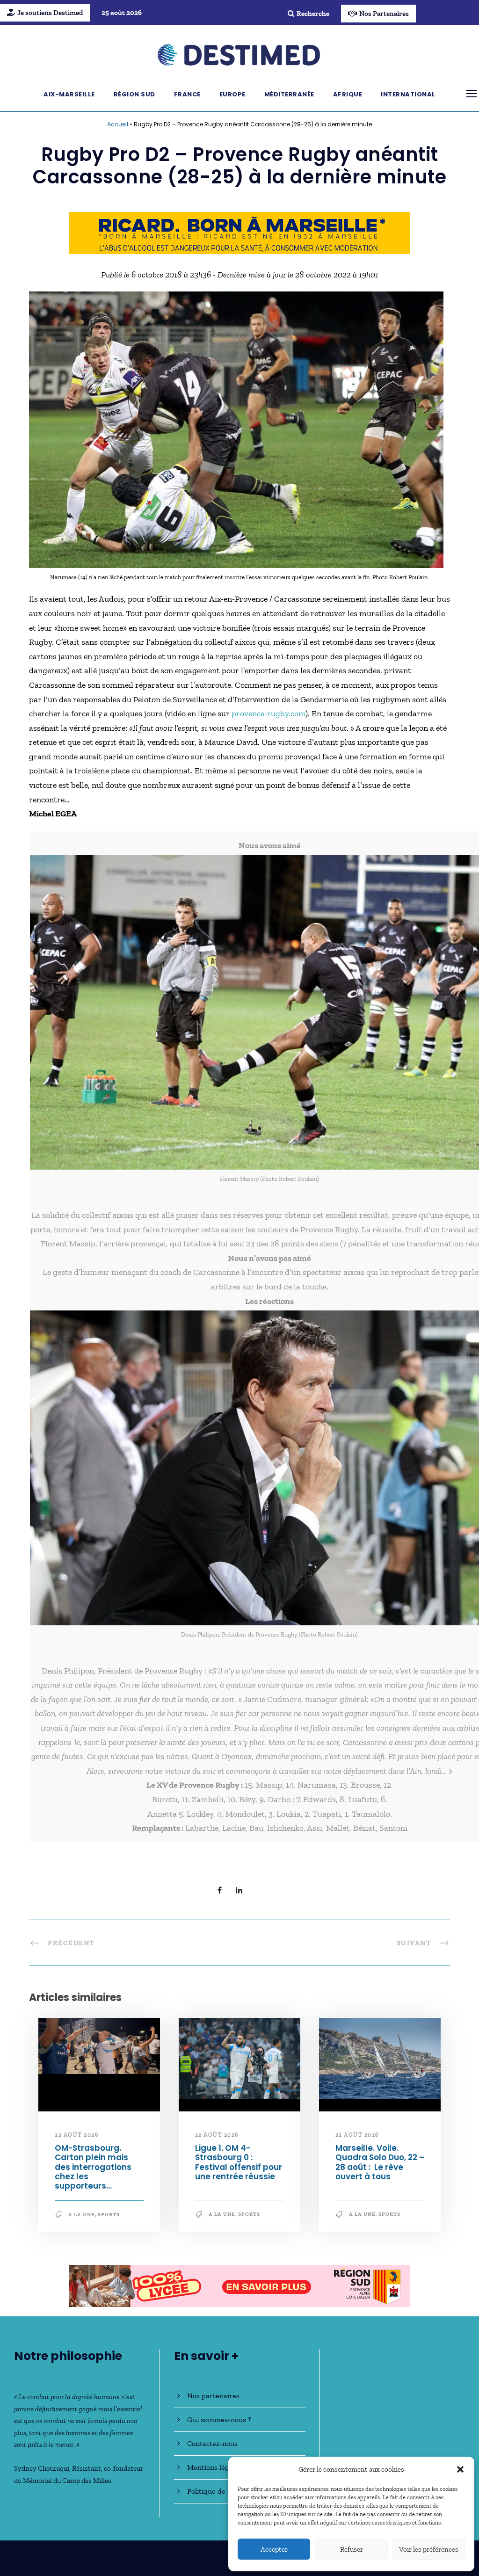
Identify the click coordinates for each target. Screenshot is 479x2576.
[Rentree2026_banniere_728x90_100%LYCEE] (239, 232)
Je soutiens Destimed (50, 13)
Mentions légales (214, 2467)
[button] (460, 2469)
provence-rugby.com (269, 714)
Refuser (352, 2549)
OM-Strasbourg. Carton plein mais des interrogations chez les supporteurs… (93, 2167)
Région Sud (134, 94)
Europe (232, 94)
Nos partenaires (213, 2396)
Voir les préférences (429, 2549)
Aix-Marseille (69, 94)
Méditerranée (289, 94)
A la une (82, 2215)
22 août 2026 (76, 2135)
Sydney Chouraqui (42, 2468)
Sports (109, 2215)
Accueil (118, 124)
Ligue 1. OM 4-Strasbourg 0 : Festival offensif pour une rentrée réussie (239, 2162)
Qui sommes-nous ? (219, 2420)
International (408, 94)
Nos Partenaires (384, 14)
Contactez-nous (212, 2443)
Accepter (274, 2549)
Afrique (348, 94)
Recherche (313, 14)
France (187, 94)
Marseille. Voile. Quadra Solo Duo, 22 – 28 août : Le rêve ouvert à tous (380, 2162)
